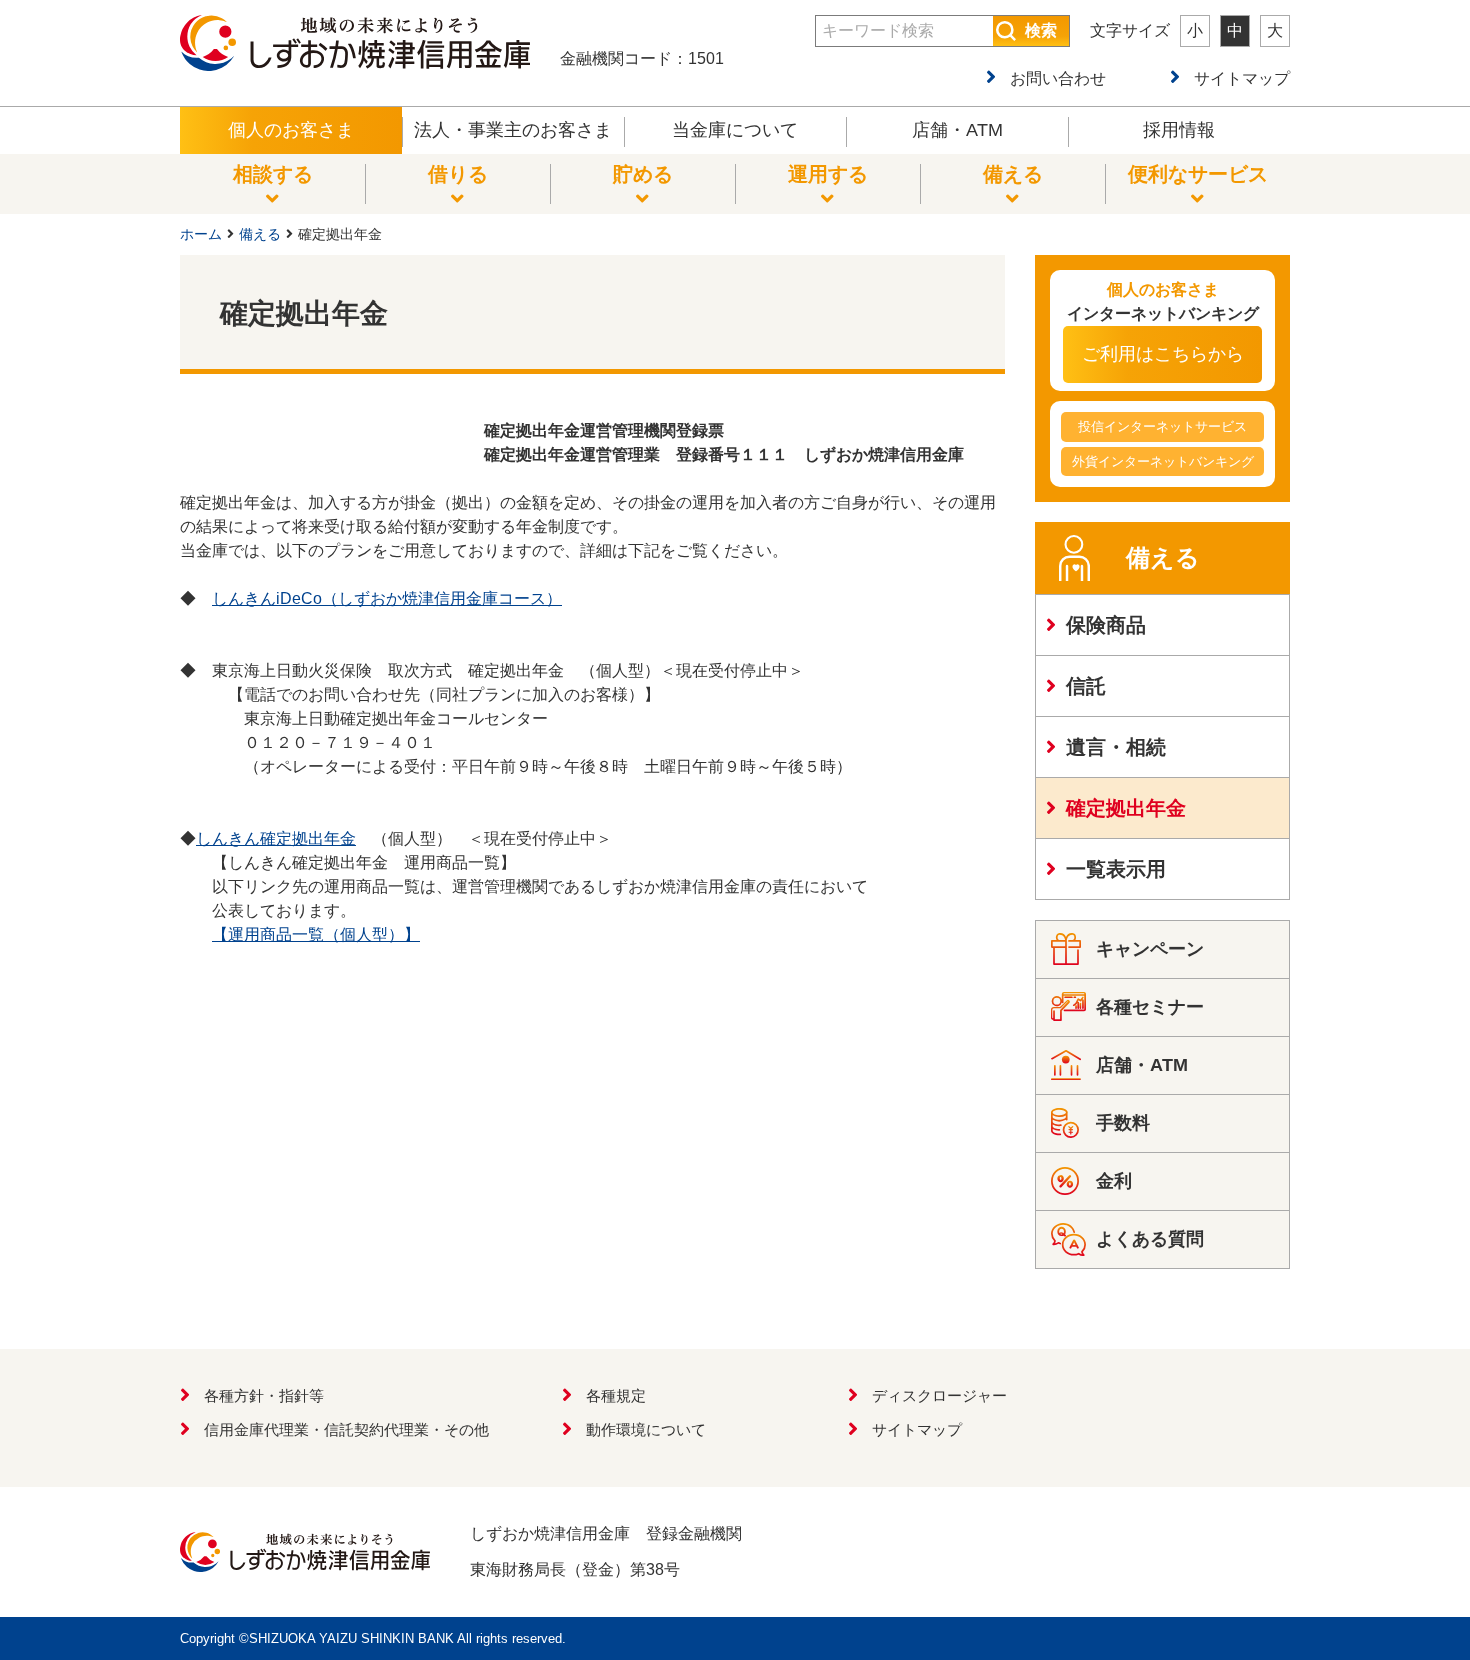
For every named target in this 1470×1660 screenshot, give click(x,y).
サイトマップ (1242, 78)
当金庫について (735, 130)
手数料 (1123, 1123)
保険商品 (1106, 625)
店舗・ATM (957, 130)
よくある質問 (1150, 1239)
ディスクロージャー (939, 1395)
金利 (1114, 1181)
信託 (1086, 686)
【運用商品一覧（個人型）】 (316, 934)
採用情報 (1179, 130)
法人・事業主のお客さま (513, 130)
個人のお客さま (291, 130)
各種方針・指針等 (264, 1395)
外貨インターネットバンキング (1163, 461)
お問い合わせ (1058, 78)
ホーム (201, 234)
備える (260, 234)
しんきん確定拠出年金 (276, 838)
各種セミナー (1150, 1007)
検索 (1041, 30)
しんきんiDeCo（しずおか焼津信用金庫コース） (387, 598)
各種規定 (616, 1395)
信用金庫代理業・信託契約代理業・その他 (346, 1429)
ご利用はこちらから (1163, 354)
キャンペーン (1150, 949)
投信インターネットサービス (1162, 426)
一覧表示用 (1116, 869)
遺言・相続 (1116, 747)
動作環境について (646, 1429)
